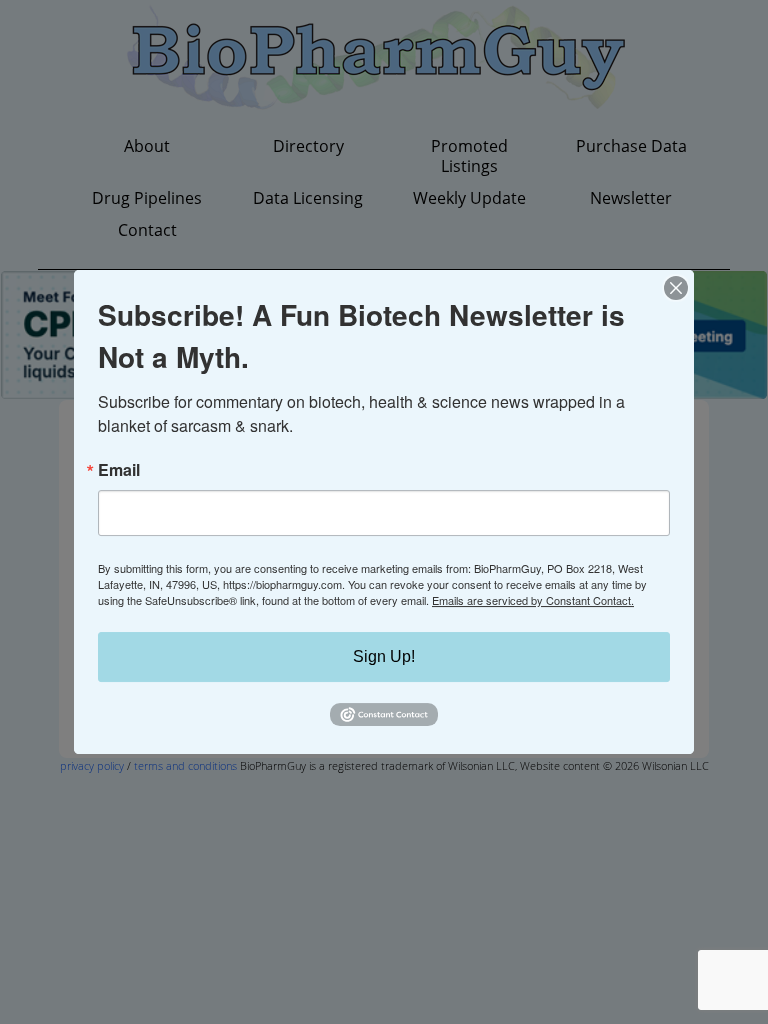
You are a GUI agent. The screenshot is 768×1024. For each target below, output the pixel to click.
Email (119, 470)
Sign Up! (384, 656)
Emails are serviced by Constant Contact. (533, 600)
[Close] (676, 288)
